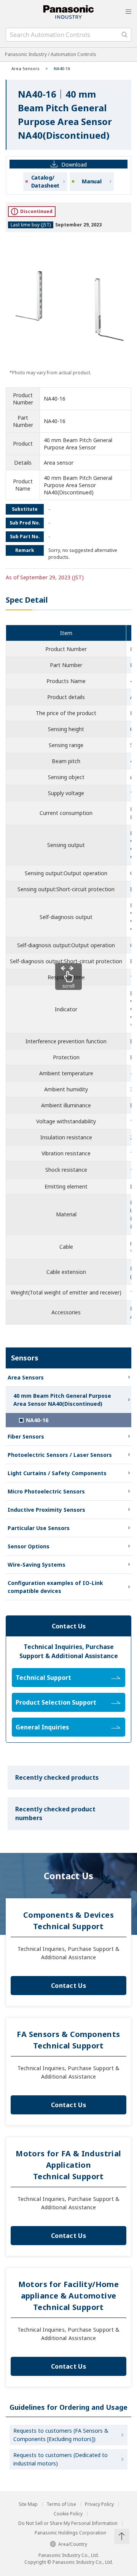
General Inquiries (42, 1727)
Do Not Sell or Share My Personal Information (68, 2523)
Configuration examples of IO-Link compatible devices (55, 1587)
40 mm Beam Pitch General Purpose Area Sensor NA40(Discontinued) (62, 1400)
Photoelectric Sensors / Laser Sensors (60, 1455)
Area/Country (73, 2544)
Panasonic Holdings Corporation (70, 2533)
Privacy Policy (99, 2504)
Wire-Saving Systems (37, 1565)
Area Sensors (25, 68)
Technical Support (43, 1678)
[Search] (124, 35)
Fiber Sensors (26, 1436)
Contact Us (68, 1986)
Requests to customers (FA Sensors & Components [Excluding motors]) (61, 2435)
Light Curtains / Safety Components (57, 1473)
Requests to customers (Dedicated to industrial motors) (61, 2459)
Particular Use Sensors (39, 1528)
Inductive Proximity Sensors (46, 1510)
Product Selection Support (56, 1702)
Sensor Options (29, 1546)
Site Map (28, 2504)
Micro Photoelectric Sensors (46, 1491)
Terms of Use (61, 2504)
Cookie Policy (68, 2514)
